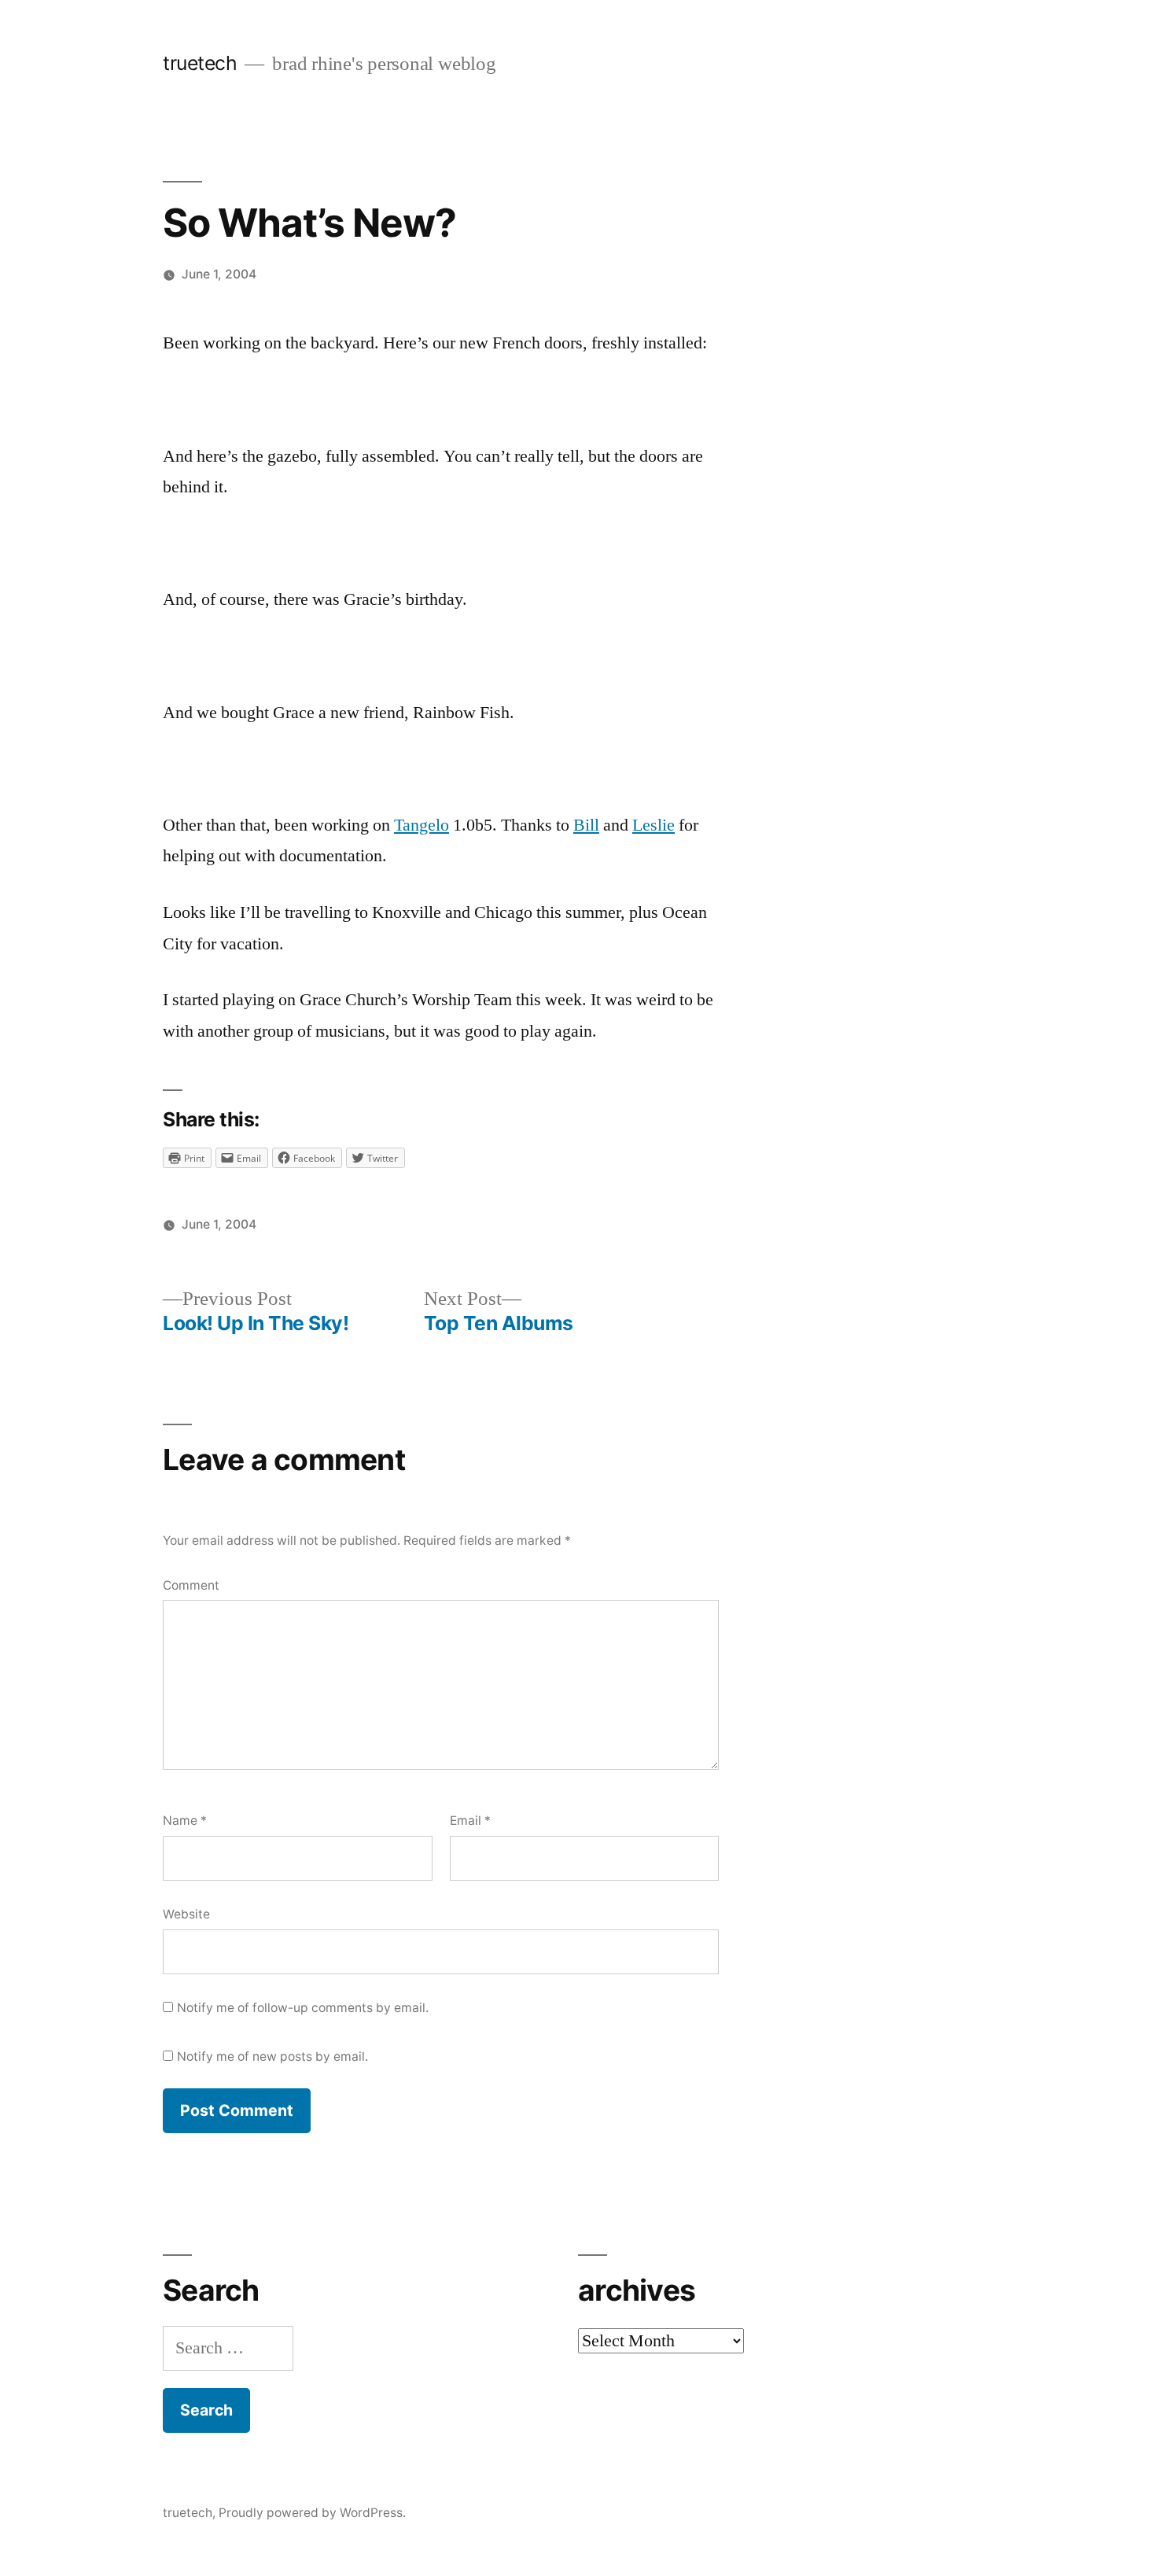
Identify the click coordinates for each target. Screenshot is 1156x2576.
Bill (586, 825)
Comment (191, 1585)
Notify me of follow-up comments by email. (303, 2008)
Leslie (653, 825)
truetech (200, 63)
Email (470, 1821)
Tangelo (422, 825)
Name (185, 1821)
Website (186, 1914)
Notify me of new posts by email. (272, 2056)
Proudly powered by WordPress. (312, 2513)
